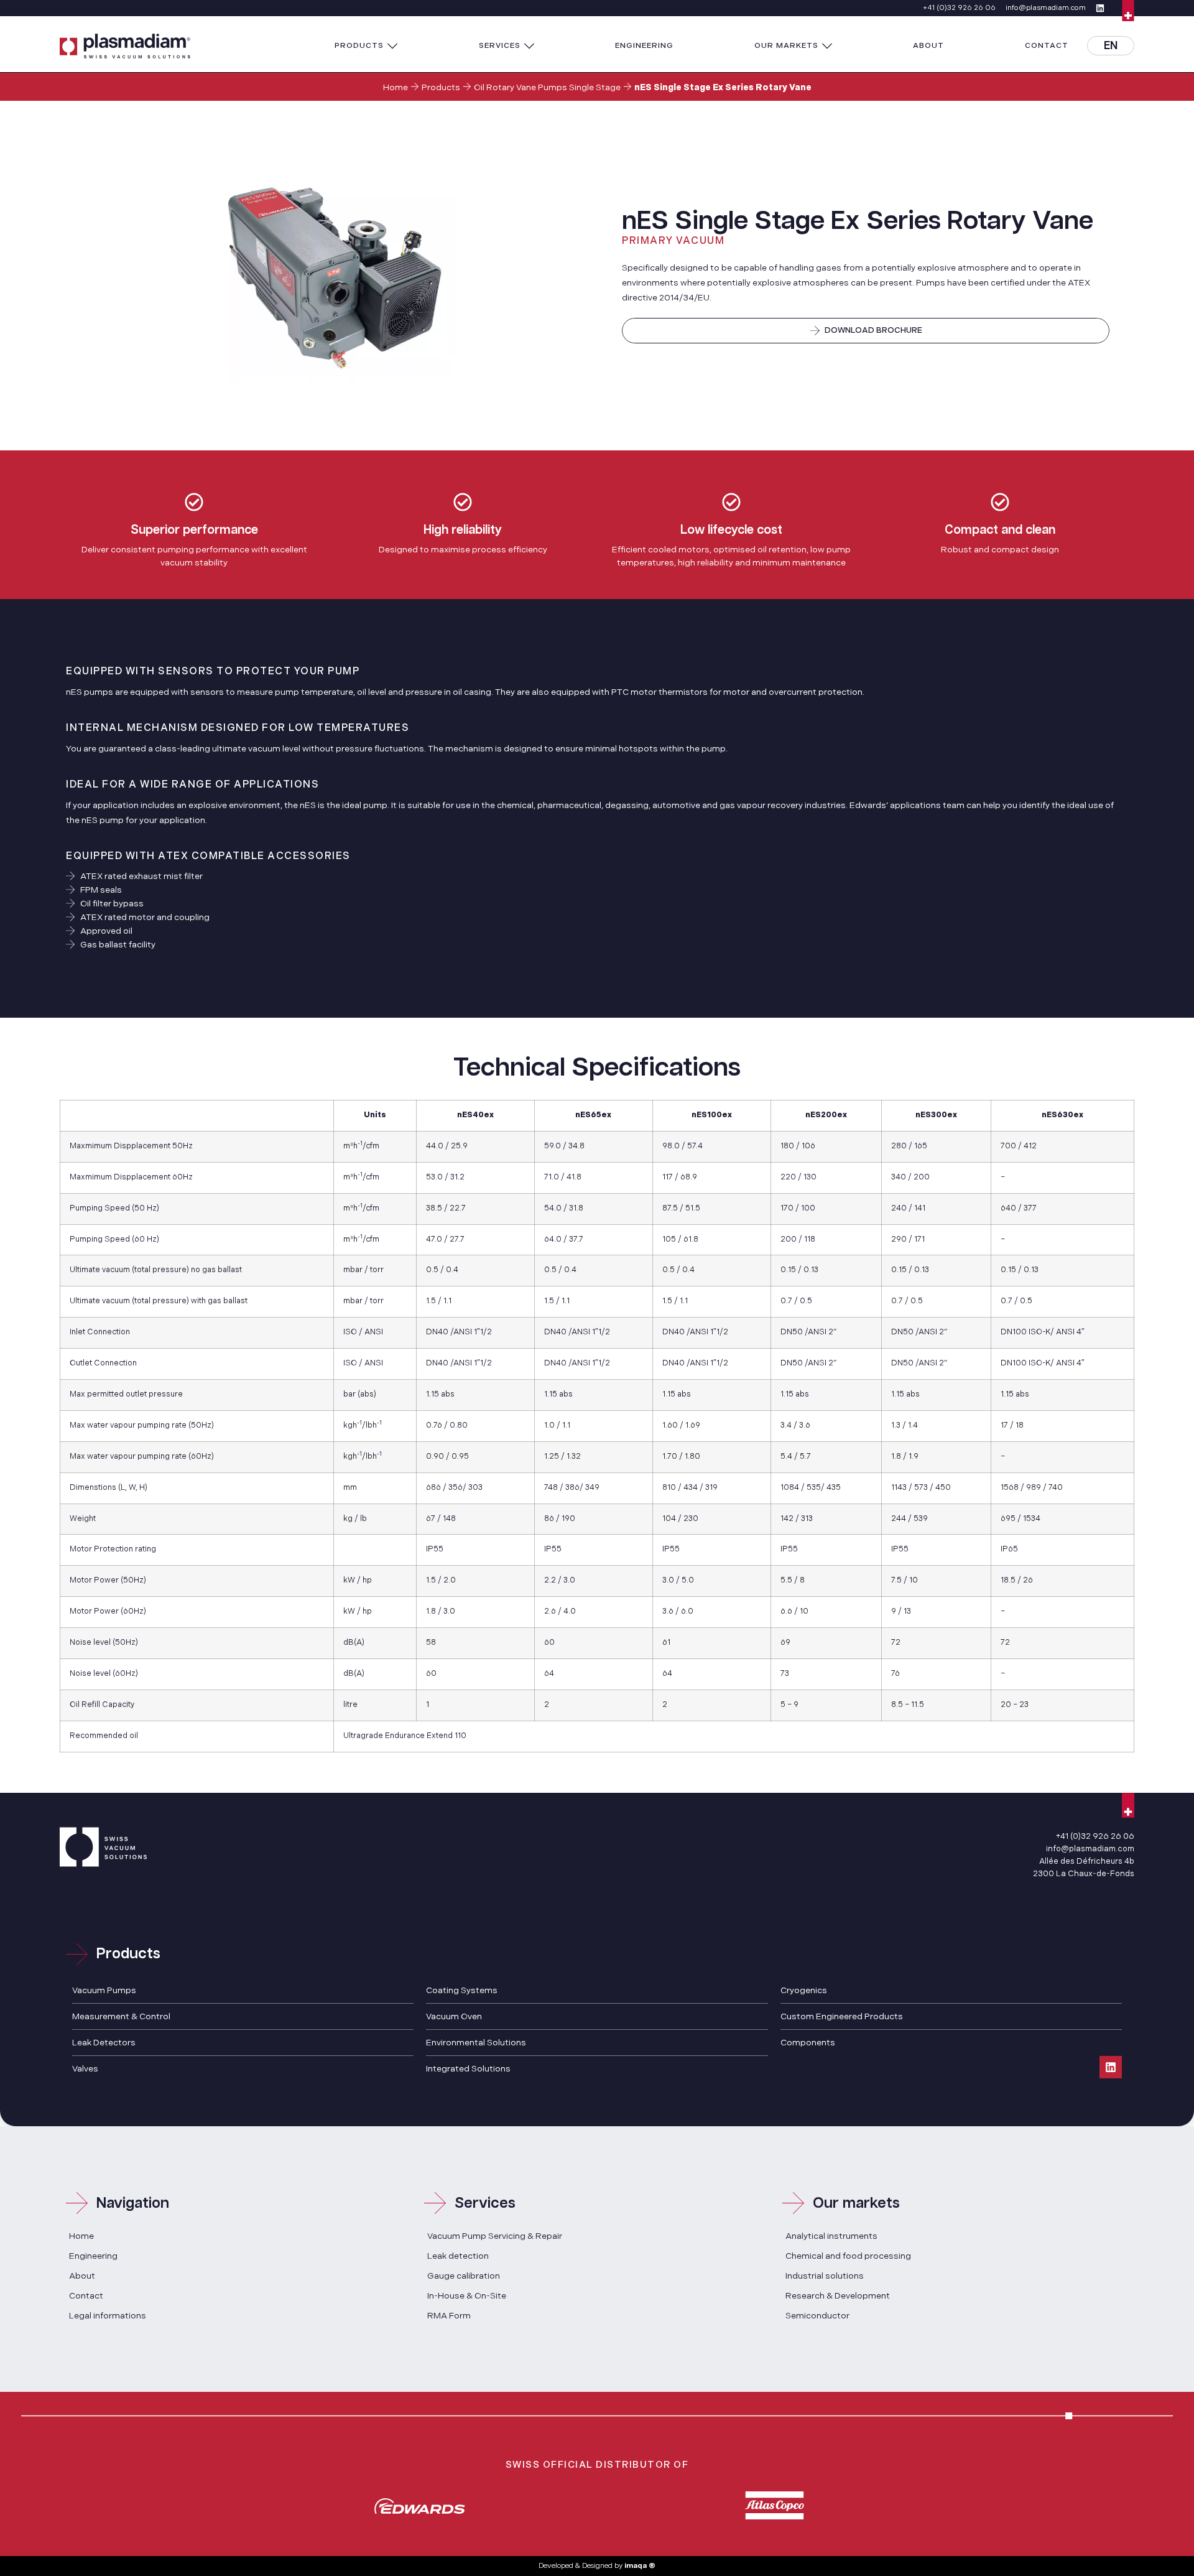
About (82, 2276)
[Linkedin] (1111, 2067)
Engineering (93, 2256)
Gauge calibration (464, 2276)
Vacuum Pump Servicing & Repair (495, 2236)
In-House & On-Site (467, 2296)
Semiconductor (817, 2316)
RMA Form (449, 2316)
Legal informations (108, 2316)
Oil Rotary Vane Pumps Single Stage (547, 87)
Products (441, 87)
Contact (86, 2296)
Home (396, 87)
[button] (366, 46)
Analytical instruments (831, 2236)
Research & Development (838, 2296)
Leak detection (458, 2256)
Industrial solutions (825, 2276)
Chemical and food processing (848, 2256)
